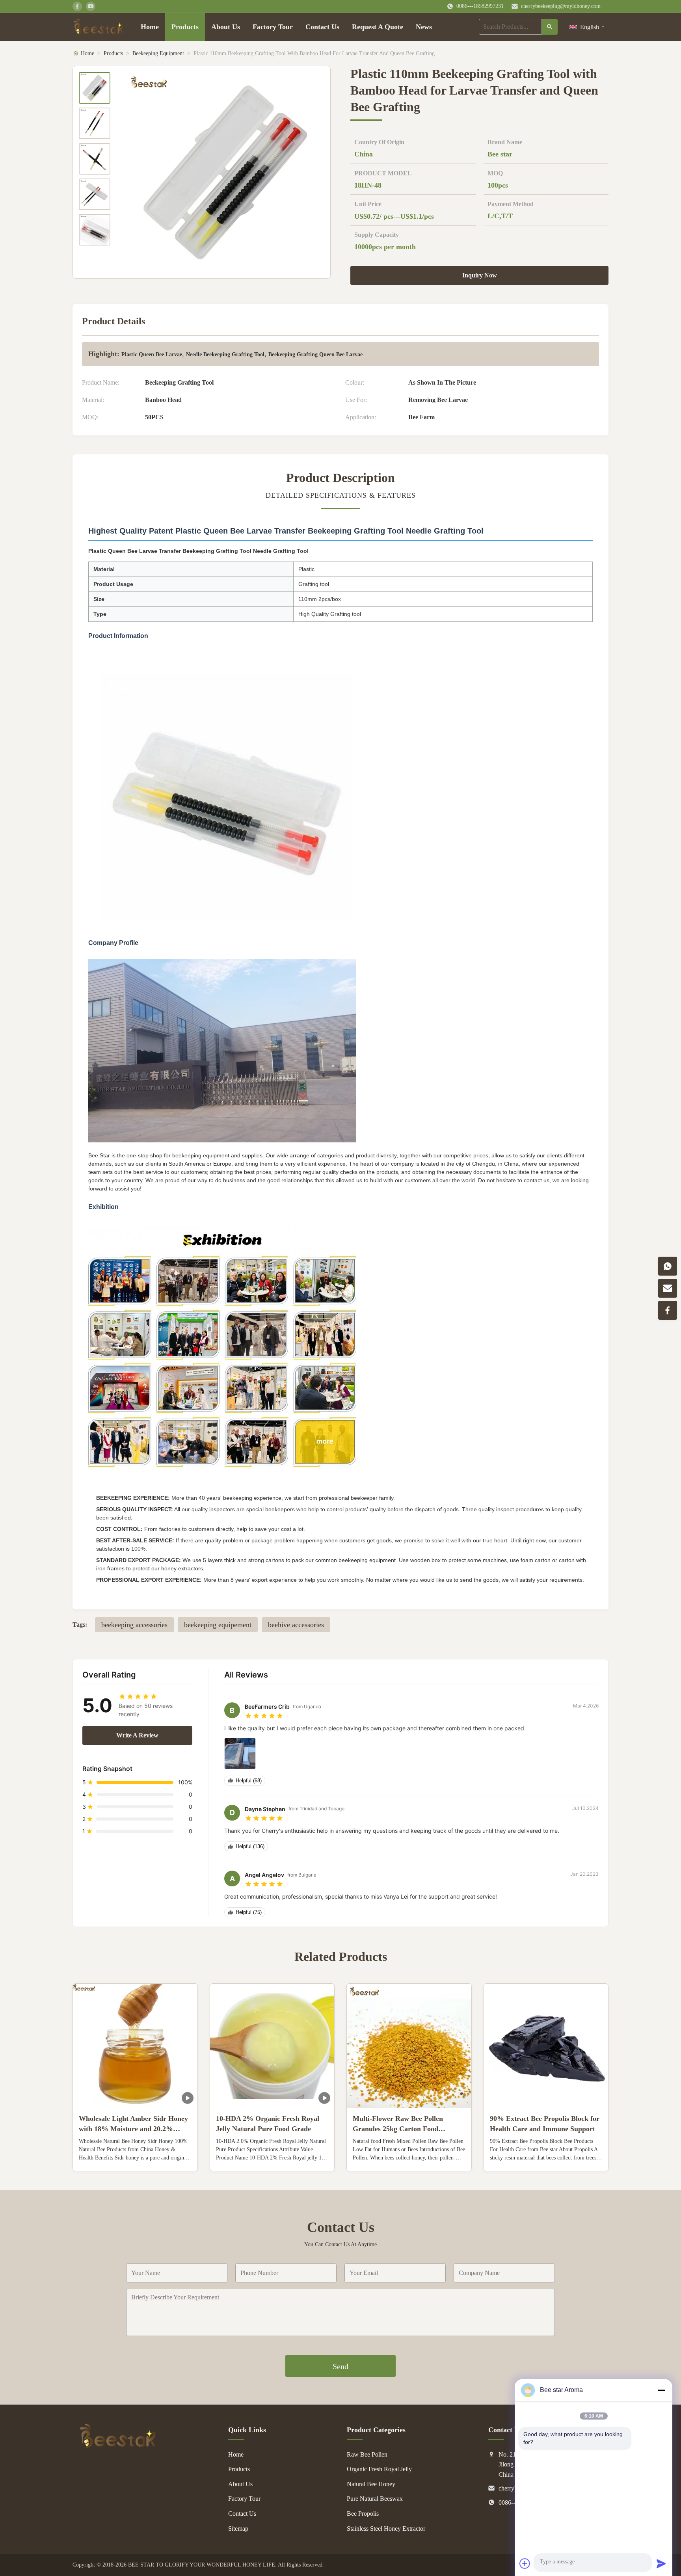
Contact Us (322, 27)
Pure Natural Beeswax (375, 2499)
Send (340, 2366)
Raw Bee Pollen (367, 2454)
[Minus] (661, 2390)
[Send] (661, 2563)
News (424, 27)
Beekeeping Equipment (158, 53)
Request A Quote (378, 27)
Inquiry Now (480, 275)
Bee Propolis (363, 2514)
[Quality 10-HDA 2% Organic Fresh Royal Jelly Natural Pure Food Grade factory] (272, 2046)
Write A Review (137, 1735)
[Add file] (525, 2563)
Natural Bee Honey (371, 2484)
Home (150, 27)
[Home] (99, 27)
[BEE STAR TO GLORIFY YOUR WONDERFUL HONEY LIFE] (118, 2446)
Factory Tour (273, 27)
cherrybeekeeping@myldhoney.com (561, 6)
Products (185, 27)
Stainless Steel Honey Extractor (386, 2529)
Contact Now (135, 2159)
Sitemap (238, 2529)
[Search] (550, 27)
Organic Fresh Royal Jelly (379, 2469)
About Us (226, 27)
